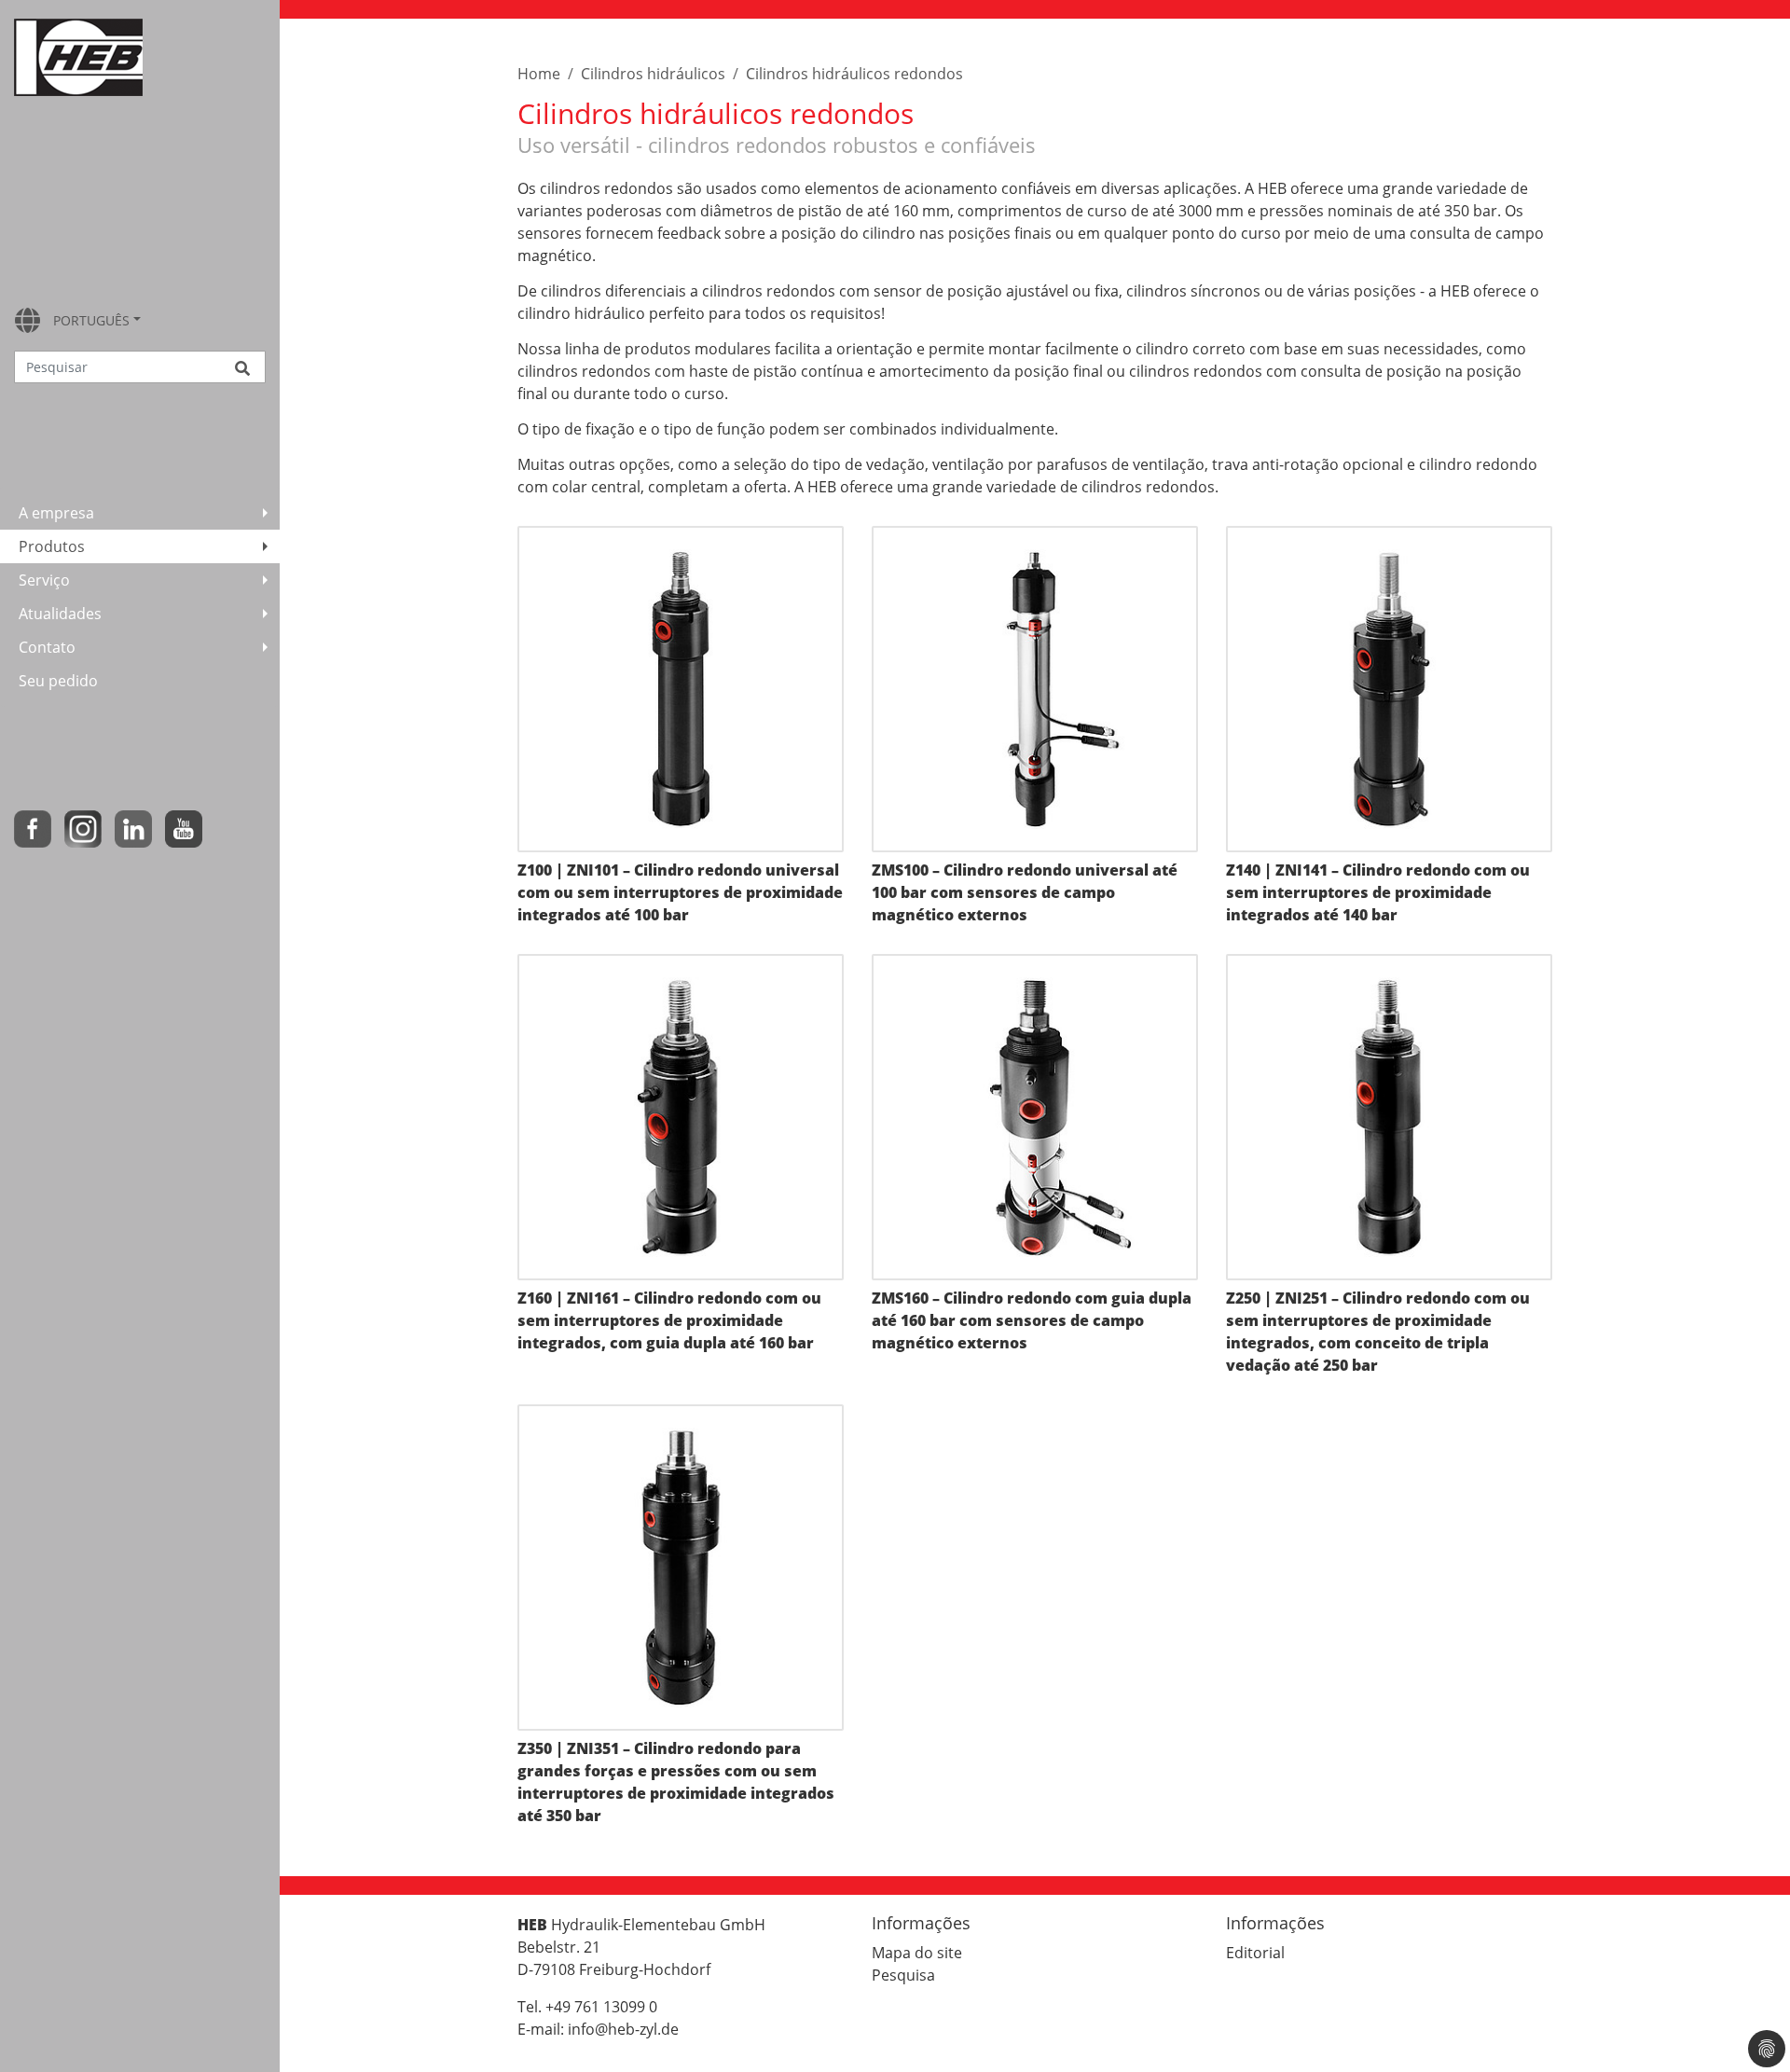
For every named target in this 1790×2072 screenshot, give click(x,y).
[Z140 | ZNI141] (1389, 689)
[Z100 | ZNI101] (681, 689)
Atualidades (60, 614)
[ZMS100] (1035, 689)
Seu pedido (58, 681)
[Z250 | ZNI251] (1389, 1117)
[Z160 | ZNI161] (681, 1117)
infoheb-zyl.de (623, 2029)
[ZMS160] (1035, 1117)
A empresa (56, 513)
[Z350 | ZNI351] (681, 1568)
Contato (47, 647)
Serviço (44, 580)
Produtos (52, 546)
